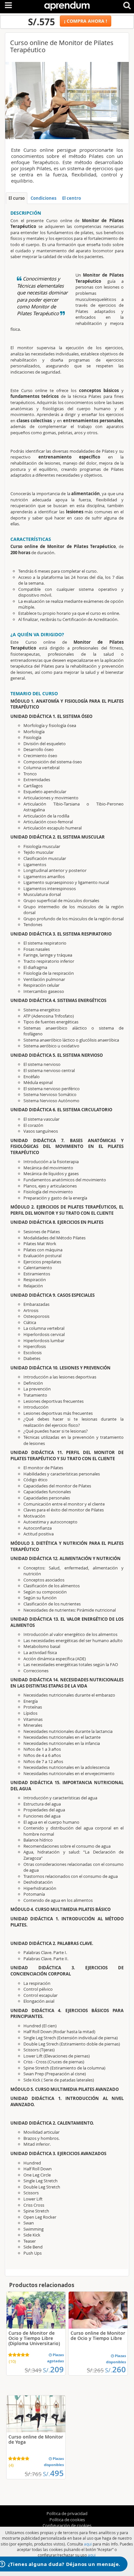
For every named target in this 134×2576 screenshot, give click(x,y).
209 (53, 2369)
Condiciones (43, 198)
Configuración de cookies (67, 2525)
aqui (88, 2544)
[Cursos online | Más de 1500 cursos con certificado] (67, 5)
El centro (72, 198)
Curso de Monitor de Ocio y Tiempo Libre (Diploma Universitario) (34, 2338)
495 (53, 2473)
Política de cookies (67, 2520)
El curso (17, 198)
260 (115, 2369)
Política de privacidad (67, 2513)
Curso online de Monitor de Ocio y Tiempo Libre (98, 2336)
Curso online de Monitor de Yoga (36, 2439)
